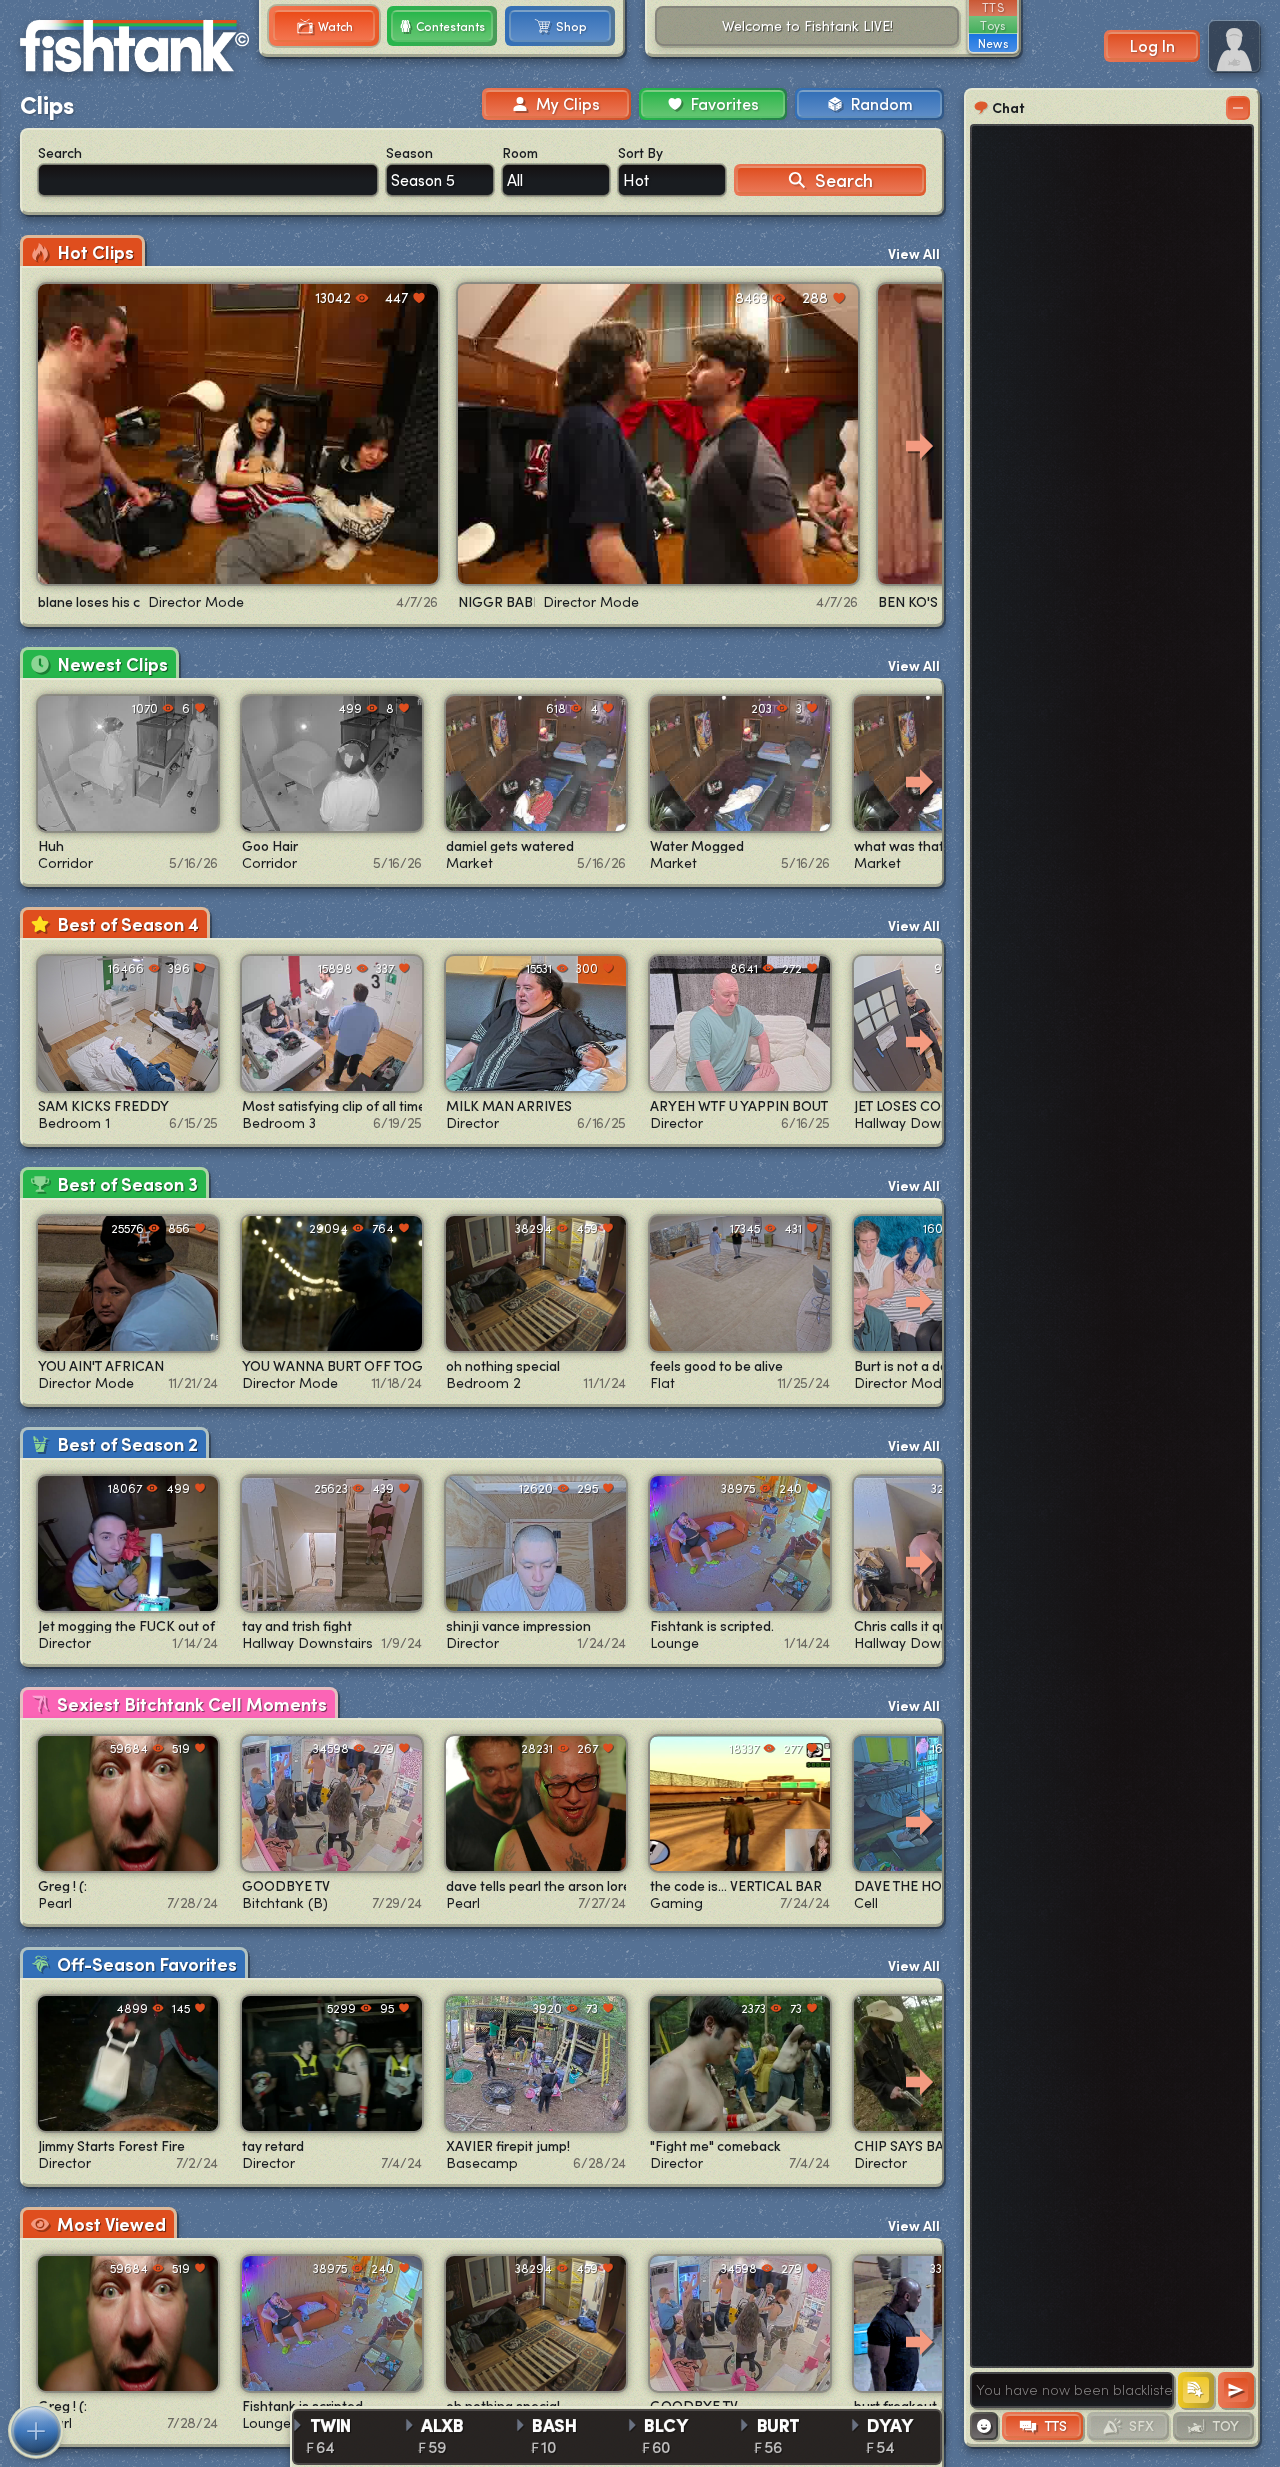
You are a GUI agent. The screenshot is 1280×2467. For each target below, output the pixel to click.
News (993, 43)
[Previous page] (44, 446)
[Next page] (920, 446)
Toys (992, 25)
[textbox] (1072, 2390)
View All (914, 253)
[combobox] (440, 180)
